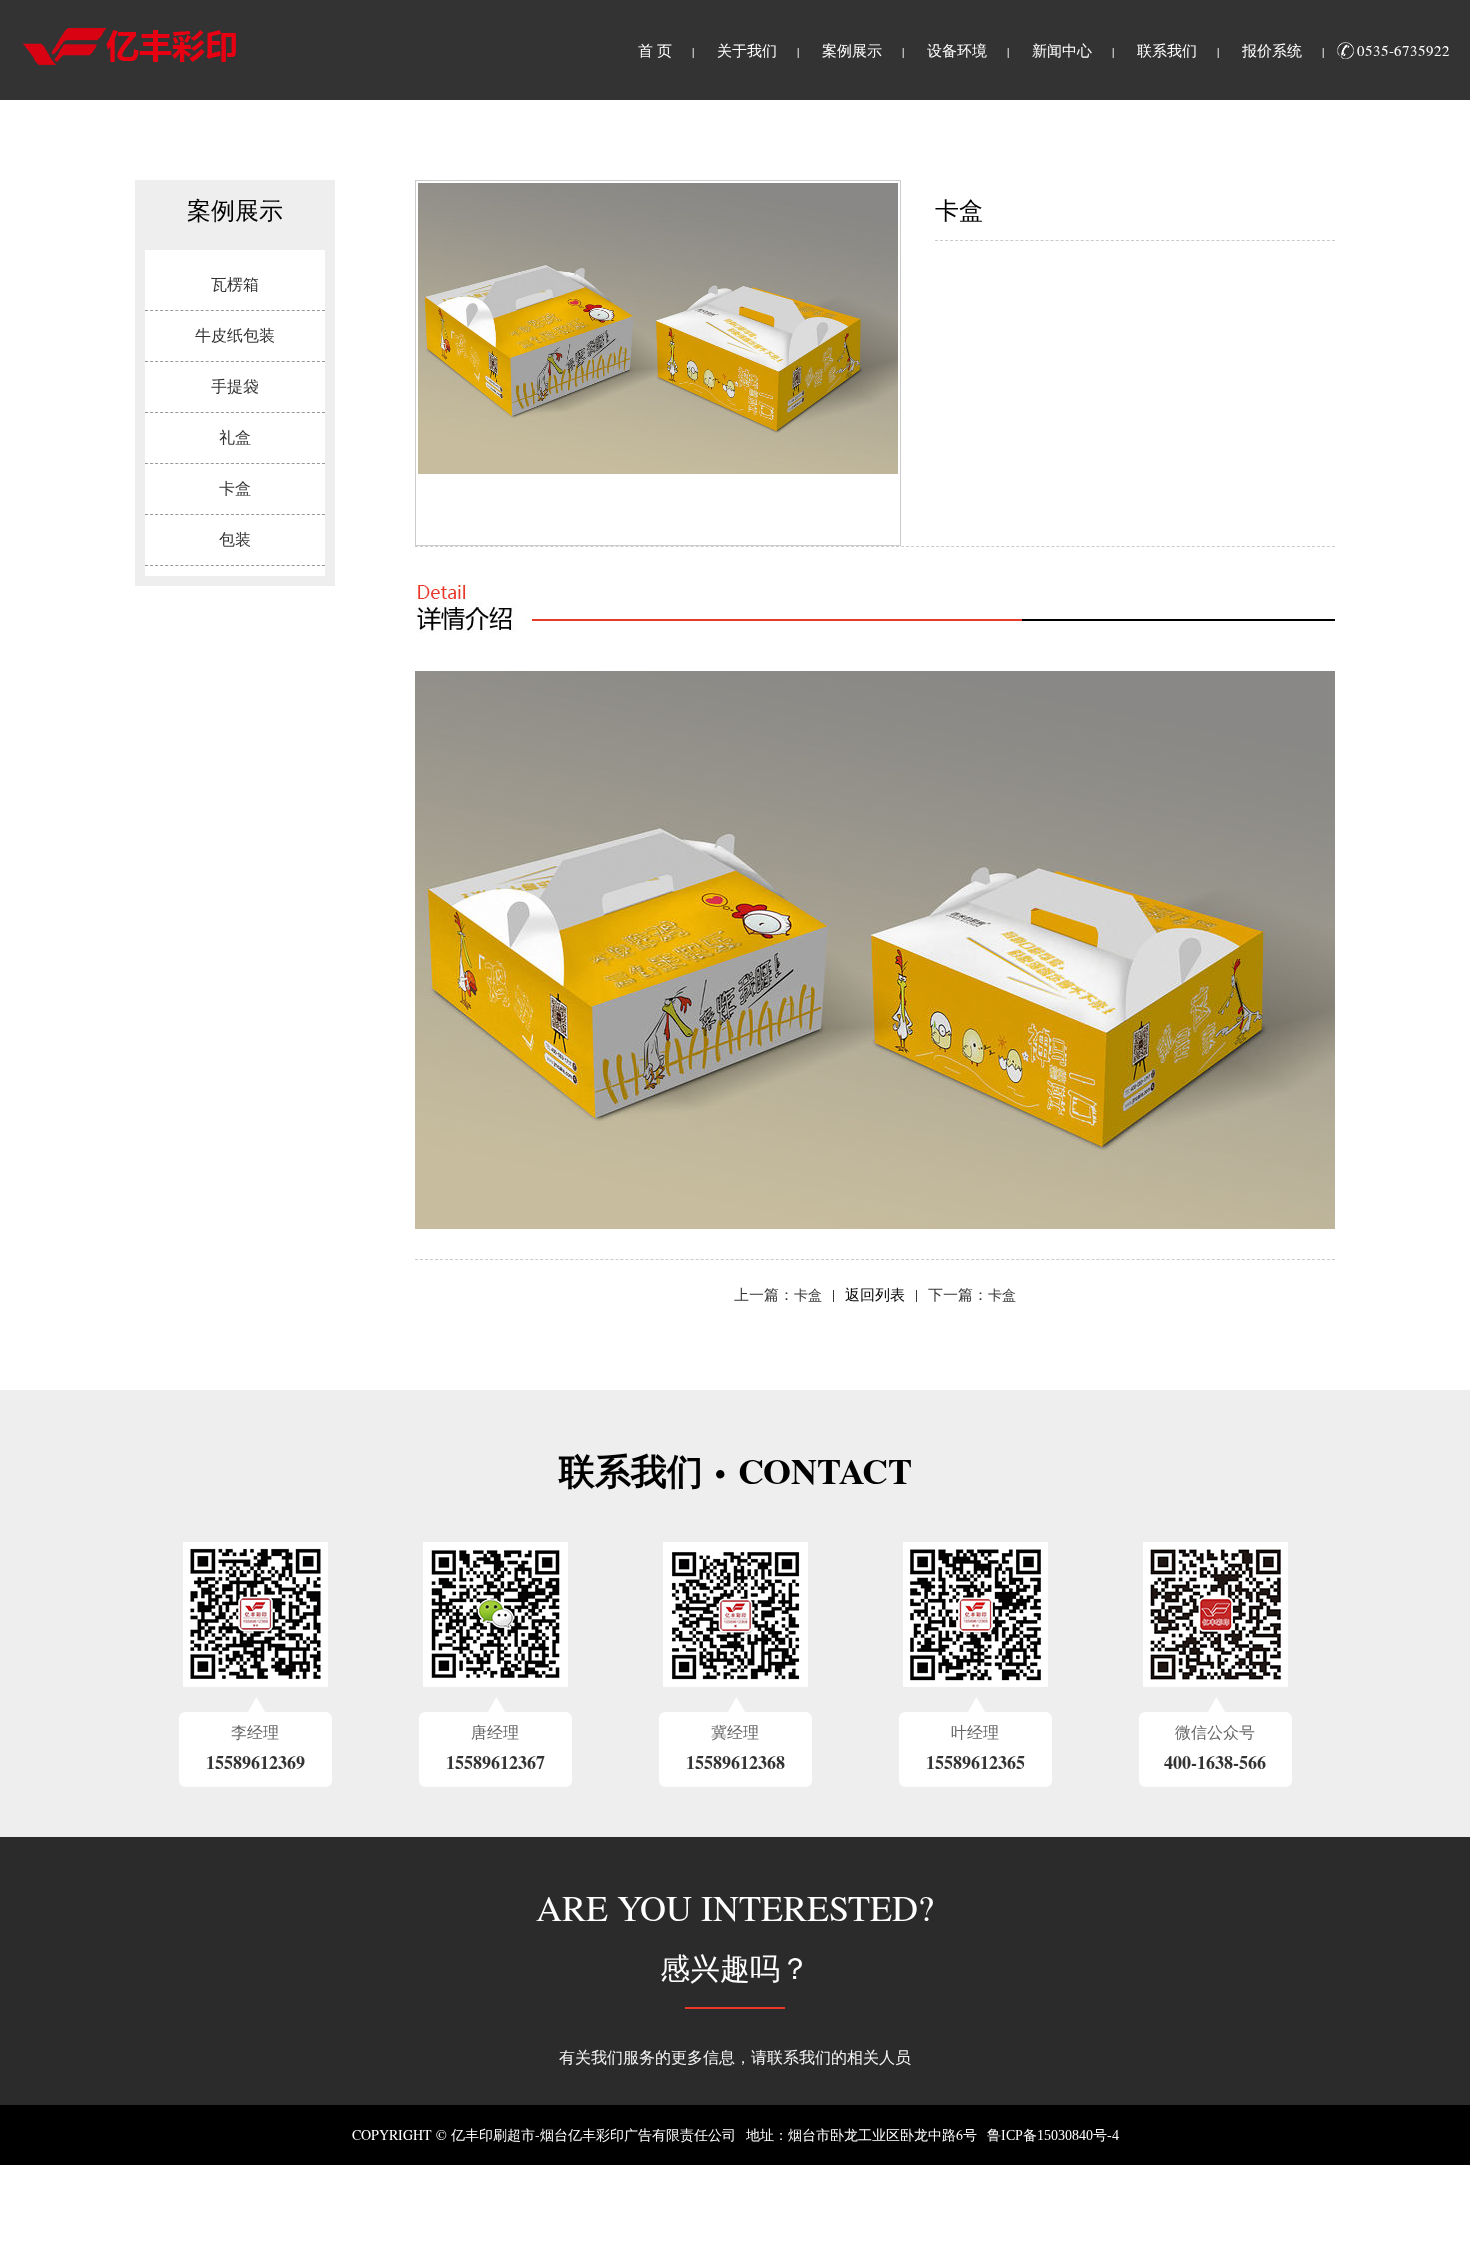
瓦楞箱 (235, 284)
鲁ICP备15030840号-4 (1053, 2135)
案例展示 (852, 51)
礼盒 (235, 437)
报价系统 (1272, 51)
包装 (235, 539)
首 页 (655, 51)
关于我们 (747, 51)
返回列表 (875, 1295)
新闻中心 (1062, 51)
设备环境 (957, 51)
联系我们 (1167, 51)
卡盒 (235, 488)
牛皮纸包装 (235, 335)
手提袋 (235, 386)
